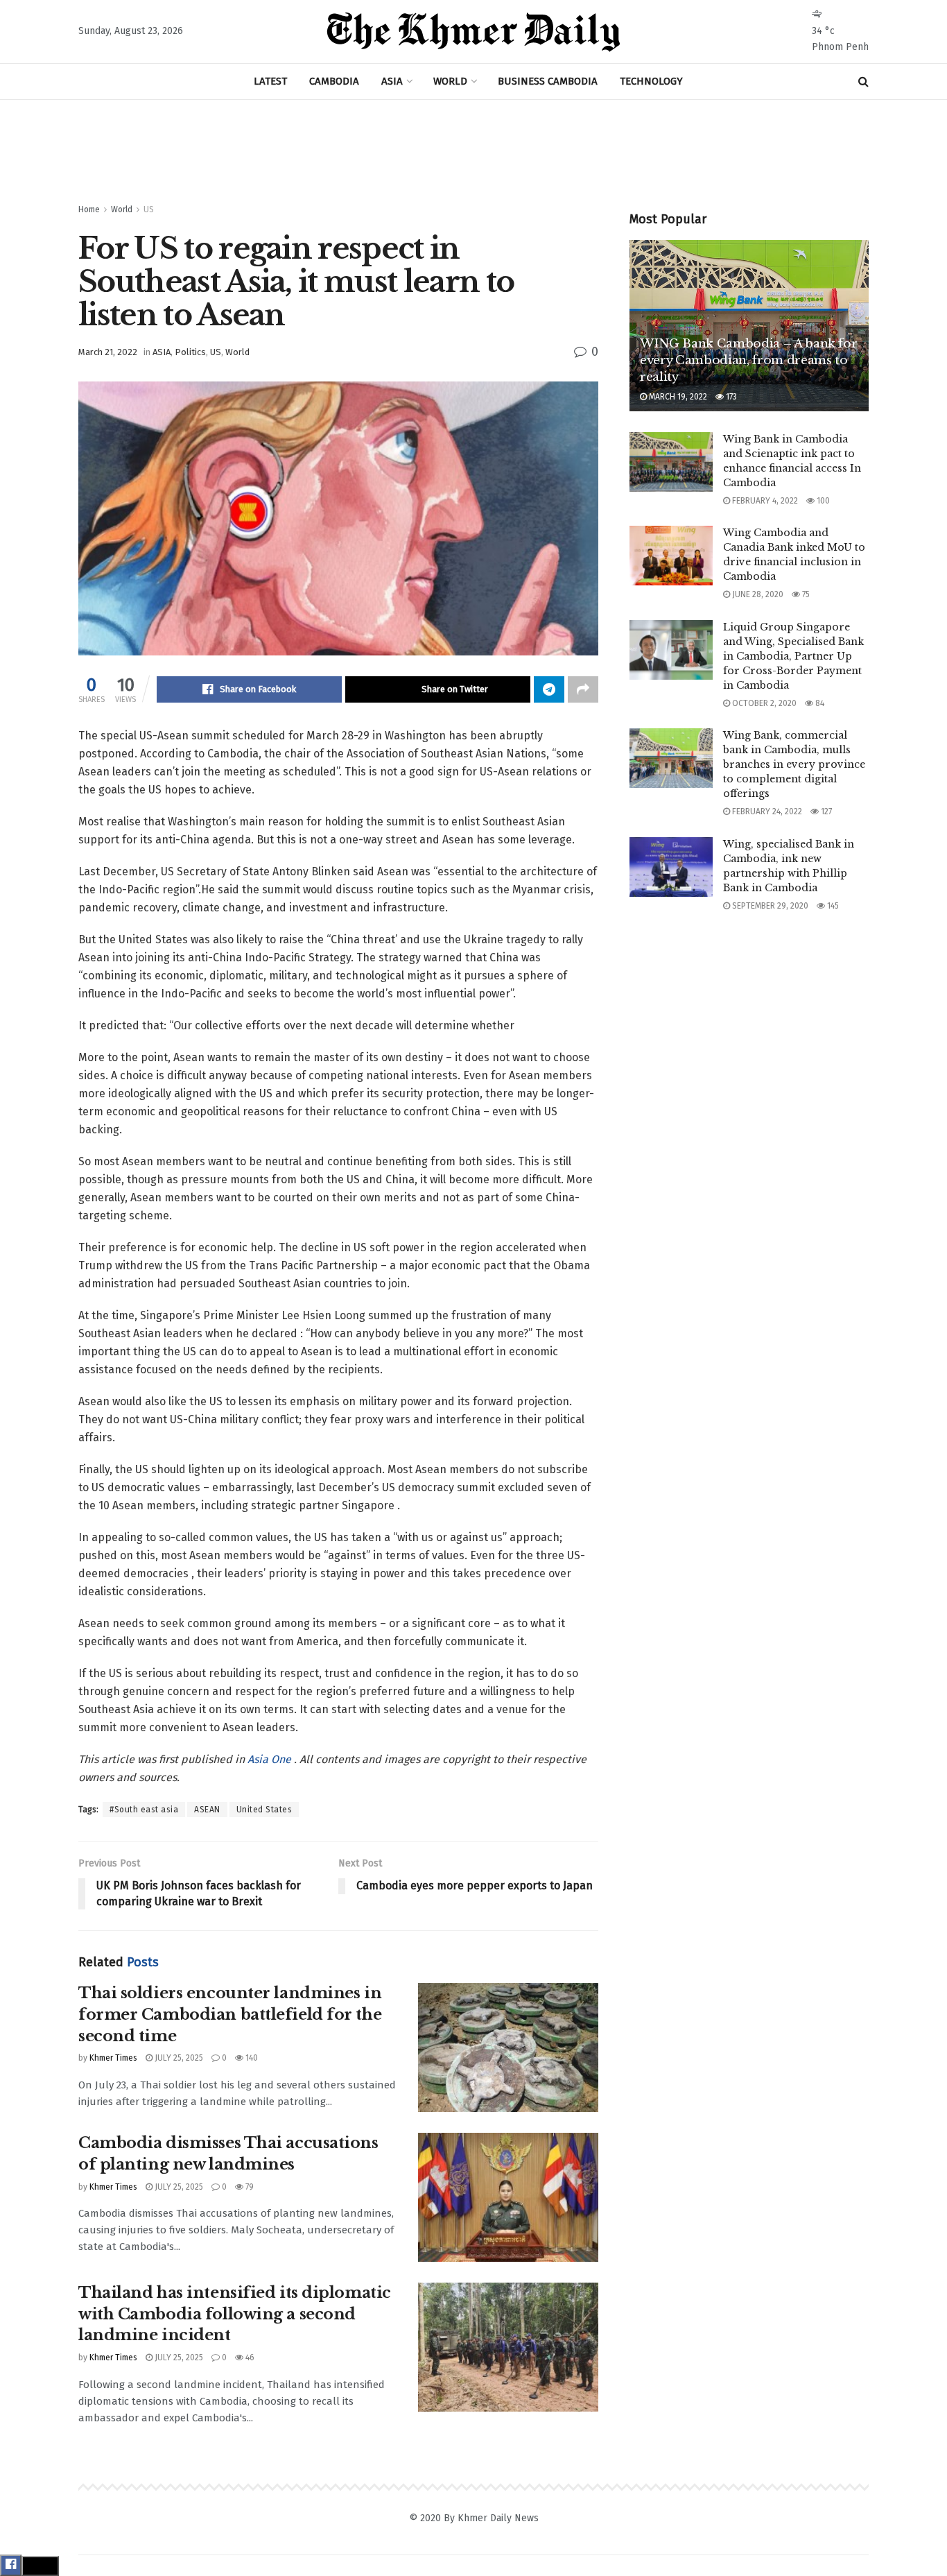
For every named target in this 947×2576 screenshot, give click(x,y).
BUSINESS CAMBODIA (548, 81)
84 (819, 703)
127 (825, 812)
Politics (190, 352)
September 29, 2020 (769, 906)
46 (249, 2358)
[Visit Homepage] (473, 32)
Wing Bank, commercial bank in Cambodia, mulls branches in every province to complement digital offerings (794, 764)
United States (264, 1810)
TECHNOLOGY (651, 81)
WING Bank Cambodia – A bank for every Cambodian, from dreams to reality (748, 360)
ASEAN (207, 1810)
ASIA (392, 81)
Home (89, 209)
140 (251, 2058)
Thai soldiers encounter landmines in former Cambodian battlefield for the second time (230, 2015)
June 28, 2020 (757, 594)
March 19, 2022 (677, 397)
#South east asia (144, 1810)
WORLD (450, 81)
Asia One (271, 1759)
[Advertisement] (473, 152)
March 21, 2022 (108, 352)
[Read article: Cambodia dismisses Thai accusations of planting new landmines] (508, 2197)
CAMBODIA (334, 81)
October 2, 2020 (763, 703)
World (122, 209)
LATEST (270, 81)
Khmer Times (113, 2058)
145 (832, 906)
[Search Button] (863, 81)
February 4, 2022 (764, 501)
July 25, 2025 (178, 2058)
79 (249, 2187)
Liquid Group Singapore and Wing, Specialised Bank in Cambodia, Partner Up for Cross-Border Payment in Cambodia (793, 656)
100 (822, 501)
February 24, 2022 (766, 812)
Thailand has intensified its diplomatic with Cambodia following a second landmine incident (235, 2314)
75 (805, 594)
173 (730, 397)
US (149, 209)
